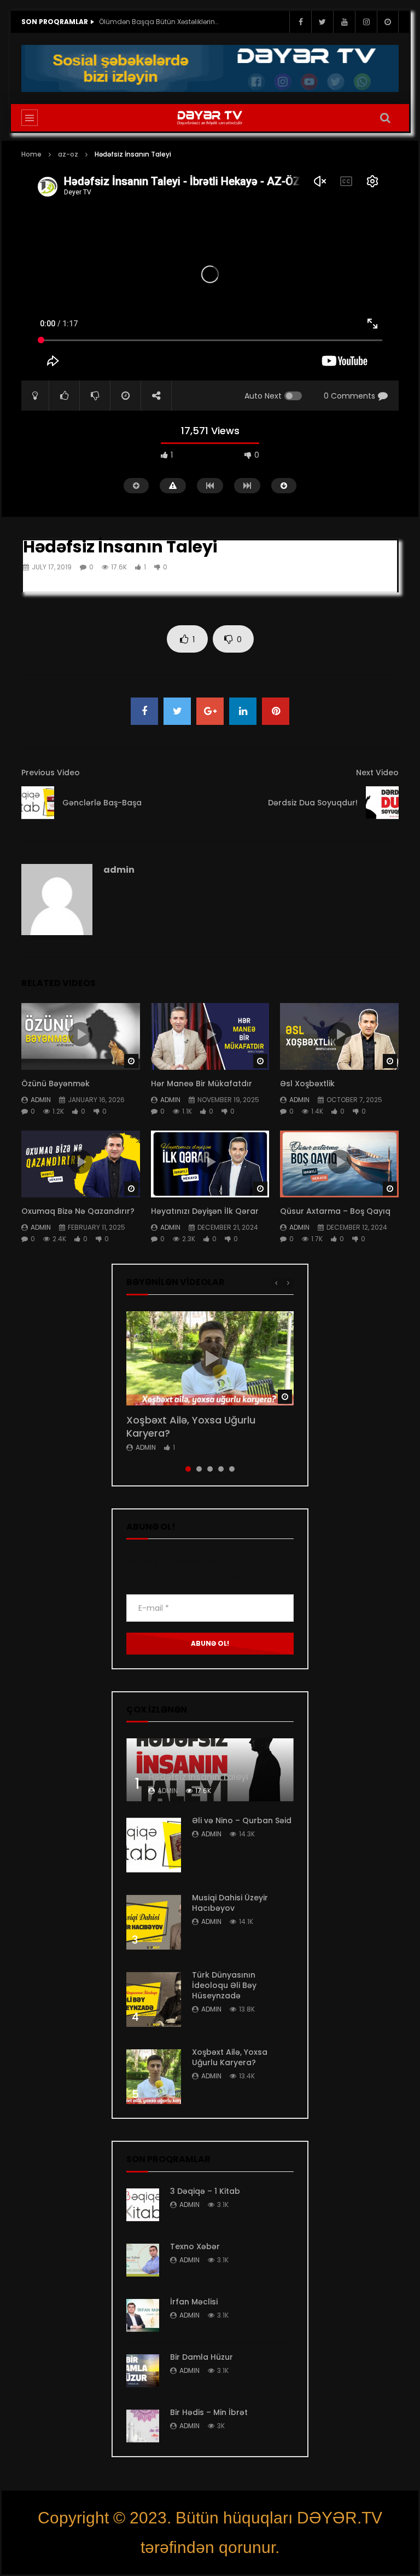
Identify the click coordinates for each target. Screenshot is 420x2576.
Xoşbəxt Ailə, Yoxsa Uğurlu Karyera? (191, 1427)
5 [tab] (232, 1469)
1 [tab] (188, 1469)
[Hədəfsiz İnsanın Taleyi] (210, 1770)
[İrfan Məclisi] (143, 2315)
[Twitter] (322, 22)
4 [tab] (221, 1469)
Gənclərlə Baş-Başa (102, 803)
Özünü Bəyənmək (57, 1084)
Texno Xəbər (195, 2246)
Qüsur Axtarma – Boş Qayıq (335, 1211)
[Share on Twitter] (177, 711)
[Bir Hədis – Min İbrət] (143, 2426)
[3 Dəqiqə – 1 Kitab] (143, 2205)
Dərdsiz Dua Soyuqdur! (313, 803)
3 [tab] (210, 1469)
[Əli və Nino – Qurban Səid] (154, 1845)
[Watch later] (388, 22)
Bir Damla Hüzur (202, 2357)
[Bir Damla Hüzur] (143, 2371)
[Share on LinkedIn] (243, 711)
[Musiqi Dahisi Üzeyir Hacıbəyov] (154, 1922)
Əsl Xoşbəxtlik (307, 1084)
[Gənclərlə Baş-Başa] (38, 803)
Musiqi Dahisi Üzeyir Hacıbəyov (230, 1903)
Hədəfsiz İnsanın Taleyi (198, 1777)
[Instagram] (366, 22)
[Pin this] (276, 711)
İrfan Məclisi (194, 2302)
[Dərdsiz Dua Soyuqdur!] (382, 803)
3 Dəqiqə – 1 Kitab (205, 2191)
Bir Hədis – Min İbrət (209, 2412)
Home (31, 154)
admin (119, 870)
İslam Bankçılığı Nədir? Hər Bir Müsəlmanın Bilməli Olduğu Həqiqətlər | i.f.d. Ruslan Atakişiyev (159, 22)
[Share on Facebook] (144, 711)
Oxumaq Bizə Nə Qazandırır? (79, 1211)
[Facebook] (300, 22)
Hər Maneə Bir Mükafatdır (202, 1084)
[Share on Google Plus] (210, 711)
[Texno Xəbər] (143, 2260)
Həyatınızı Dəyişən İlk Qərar (205, 1211)
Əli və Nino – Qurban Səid (242, 1820)
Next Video (377, 773)
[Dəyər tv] (210, 118)
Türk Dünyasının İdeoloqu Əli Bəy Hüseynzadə (224, 1985)
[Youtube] (344, 22)
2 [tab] (199, 1469)
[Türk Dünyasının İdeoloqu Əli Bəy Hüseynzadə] (154, 1999)
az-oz (68, 154)
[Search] (385, 118)
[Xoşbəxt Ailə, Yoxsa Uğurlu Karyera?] (154, 2077)
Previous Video (51, 773)
